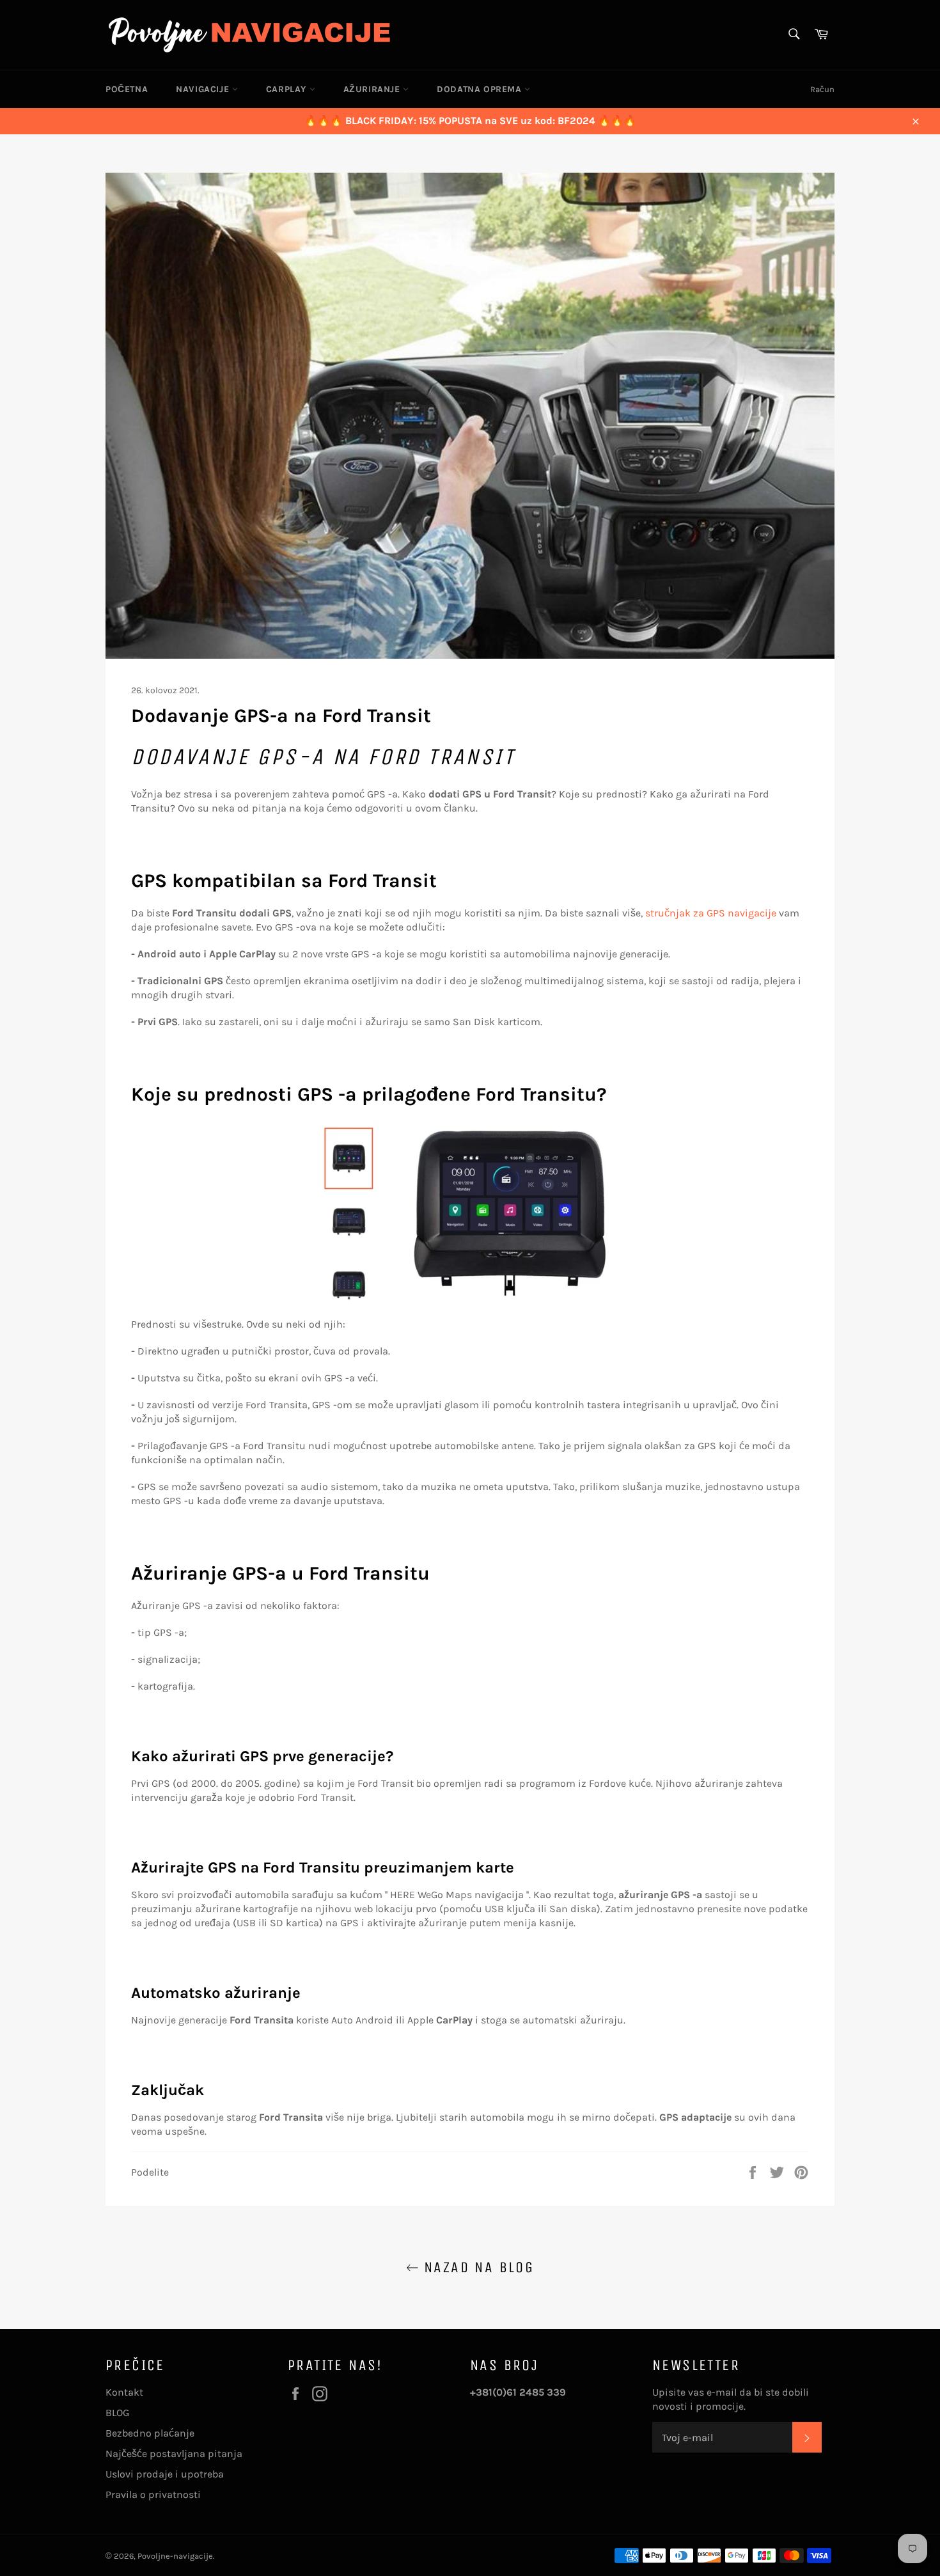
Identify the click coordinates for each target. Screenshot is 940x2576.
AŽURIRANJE (373, 89)
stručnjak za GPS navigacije (711, 913)
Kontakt (124, 2392)
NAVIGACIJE (204, 89)
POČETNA (127, 89)
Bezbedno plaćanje (150, 2433)
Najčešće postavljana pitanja (174, 2454)
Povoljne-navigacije (175, 2556)
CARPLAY (288, 89)
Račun (822, 89)
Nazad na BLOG (477, 2267)
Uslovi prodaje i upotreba (165, 2474)
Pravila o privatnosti (153, 2494)
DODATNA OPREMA (481, 89)
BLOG (117, 2413)
